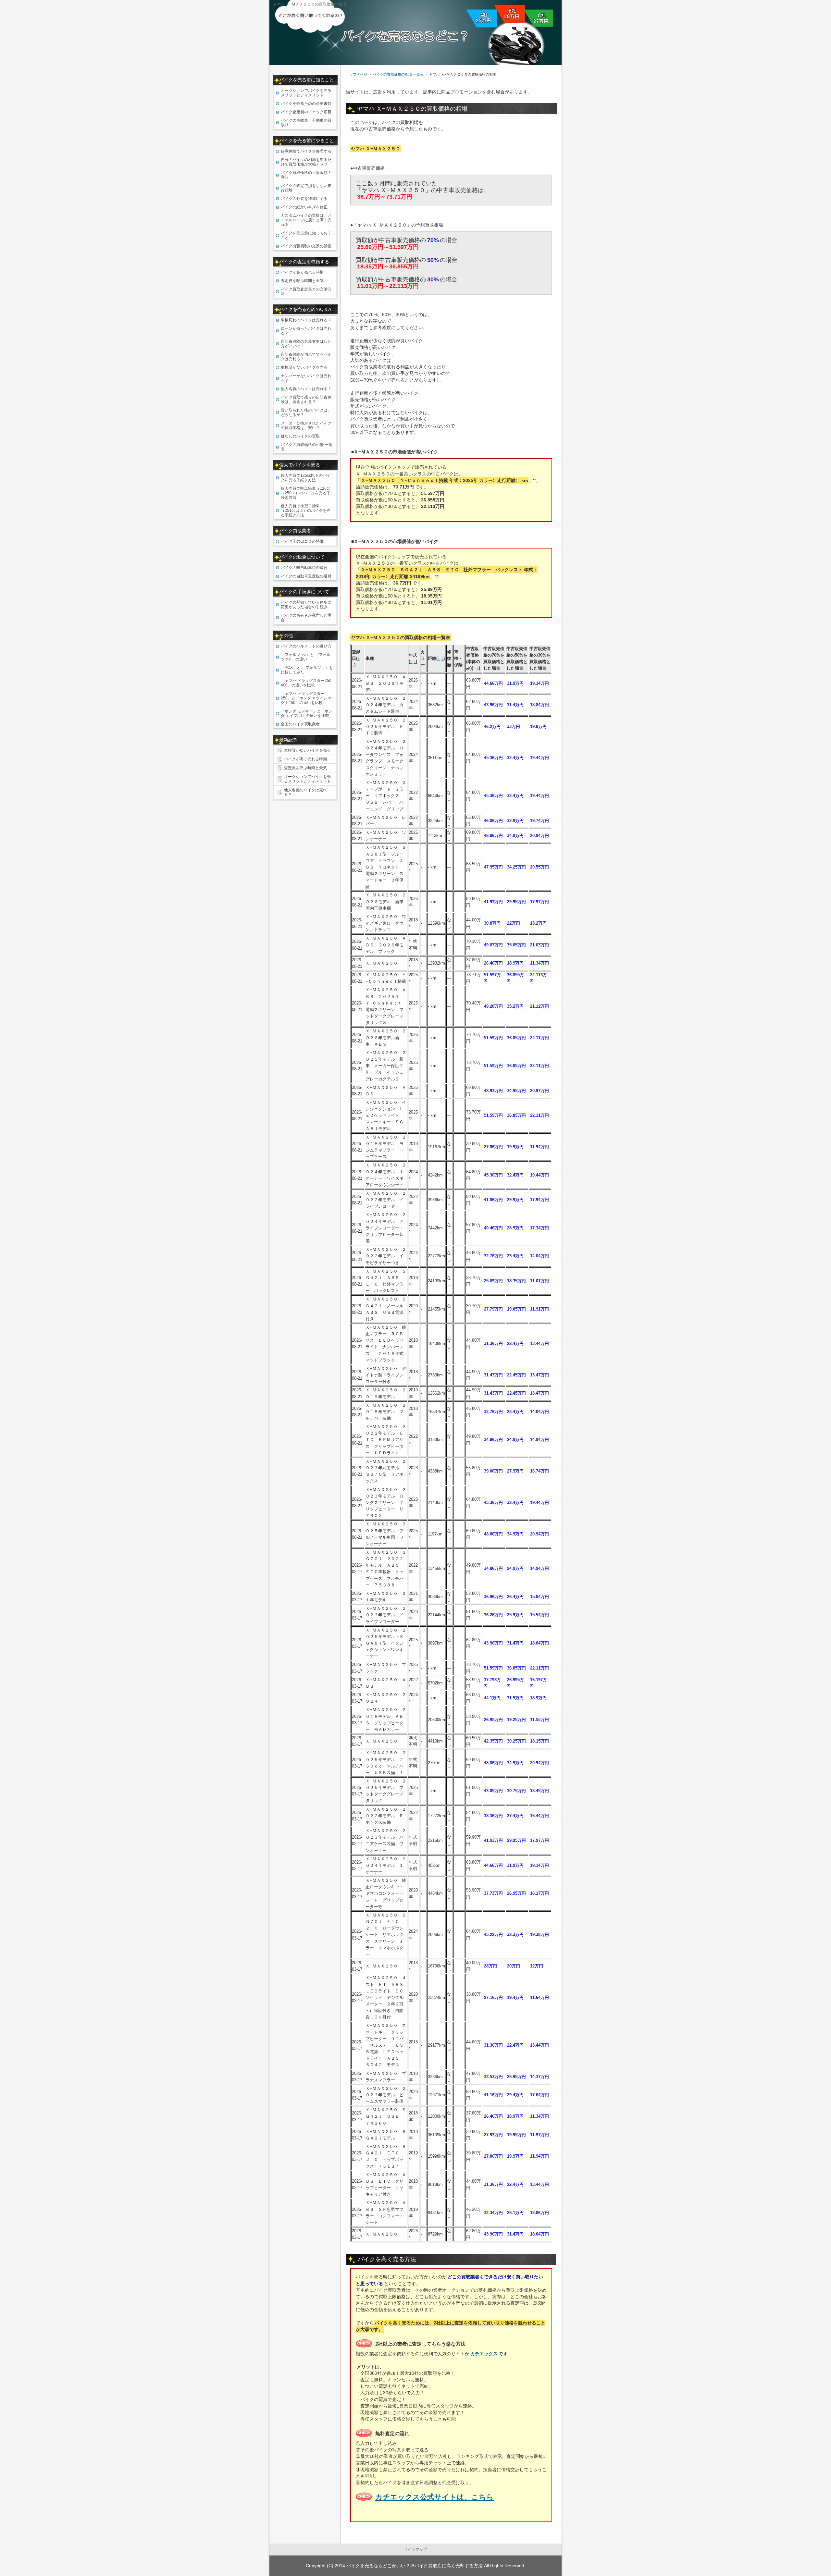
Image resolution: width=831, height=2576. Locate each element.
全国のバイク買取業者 (300, 724)
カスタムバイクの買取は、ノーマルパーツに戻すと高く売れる (306, 220)
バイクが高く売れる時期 (302, 272)
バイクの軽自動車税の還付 (304, 568)
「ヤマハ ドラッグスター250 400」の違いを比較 (306, 683)
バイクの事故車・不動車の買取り (306, 123)
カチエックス (484, 2354)
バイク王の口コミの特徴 (302, 541)
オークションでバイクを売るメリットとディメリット (306, 93)
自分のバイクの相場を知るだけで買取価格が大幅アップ (306, 162)
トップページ (356, 74)
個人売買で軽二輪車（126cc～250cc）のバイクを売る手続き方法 (306, 493)
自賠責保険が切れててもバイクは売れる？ (306, 357)
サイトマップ (415, 2549)
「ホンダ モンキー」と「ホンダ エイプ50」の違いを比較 (307, 713)
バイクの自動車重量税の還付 (306, 576)
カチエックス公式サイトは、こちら (434, 2497)
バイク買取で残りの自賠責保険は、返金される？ (306, 400)
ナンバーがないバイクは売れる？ (306, 378)
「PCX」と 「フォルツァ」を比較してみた (307, 670)
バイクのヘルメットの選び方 (306, 646)
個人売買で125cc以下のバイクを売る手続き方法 (306, 478)
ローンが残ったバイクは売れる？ (306, 331)
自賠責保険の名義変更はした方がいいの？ (306, 344)
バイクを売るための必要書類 (306, 104)
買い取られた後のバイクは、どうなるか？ (306, 413)
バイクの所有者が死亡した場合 (306, 618)
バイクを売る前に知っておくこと (306, 235)
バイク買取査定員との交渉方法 (306, 291)
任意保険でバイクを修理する (306, 151)
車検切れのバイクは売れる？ (306, 320)
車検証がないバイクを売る (304, 367)
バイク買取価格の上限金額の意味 (306, 175)
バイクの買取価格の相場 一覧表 (398, 74)
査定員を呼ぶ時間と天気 (302, 281)
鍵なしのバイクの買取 (300, 436)
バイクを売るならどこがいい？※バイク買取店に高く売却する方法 (415, 2566)
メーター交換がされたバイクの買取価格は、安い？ (306, 425)
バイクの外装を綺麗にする (304, 199)
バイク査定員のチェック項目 (306, 112)
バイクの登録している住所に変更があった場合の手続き (306, 605)
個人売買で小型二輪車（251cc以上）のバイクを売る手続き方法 (306, 511)
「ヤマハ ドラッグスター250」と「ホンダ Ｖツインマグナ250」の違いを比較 (306, 698)
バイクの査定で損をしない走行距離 (306, 188)
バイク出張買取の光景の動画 (306, 246)
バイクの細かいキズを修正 (304, 207)
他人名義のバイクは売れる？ (306, 389)
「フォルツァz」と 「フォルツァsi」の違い (306, 657)
